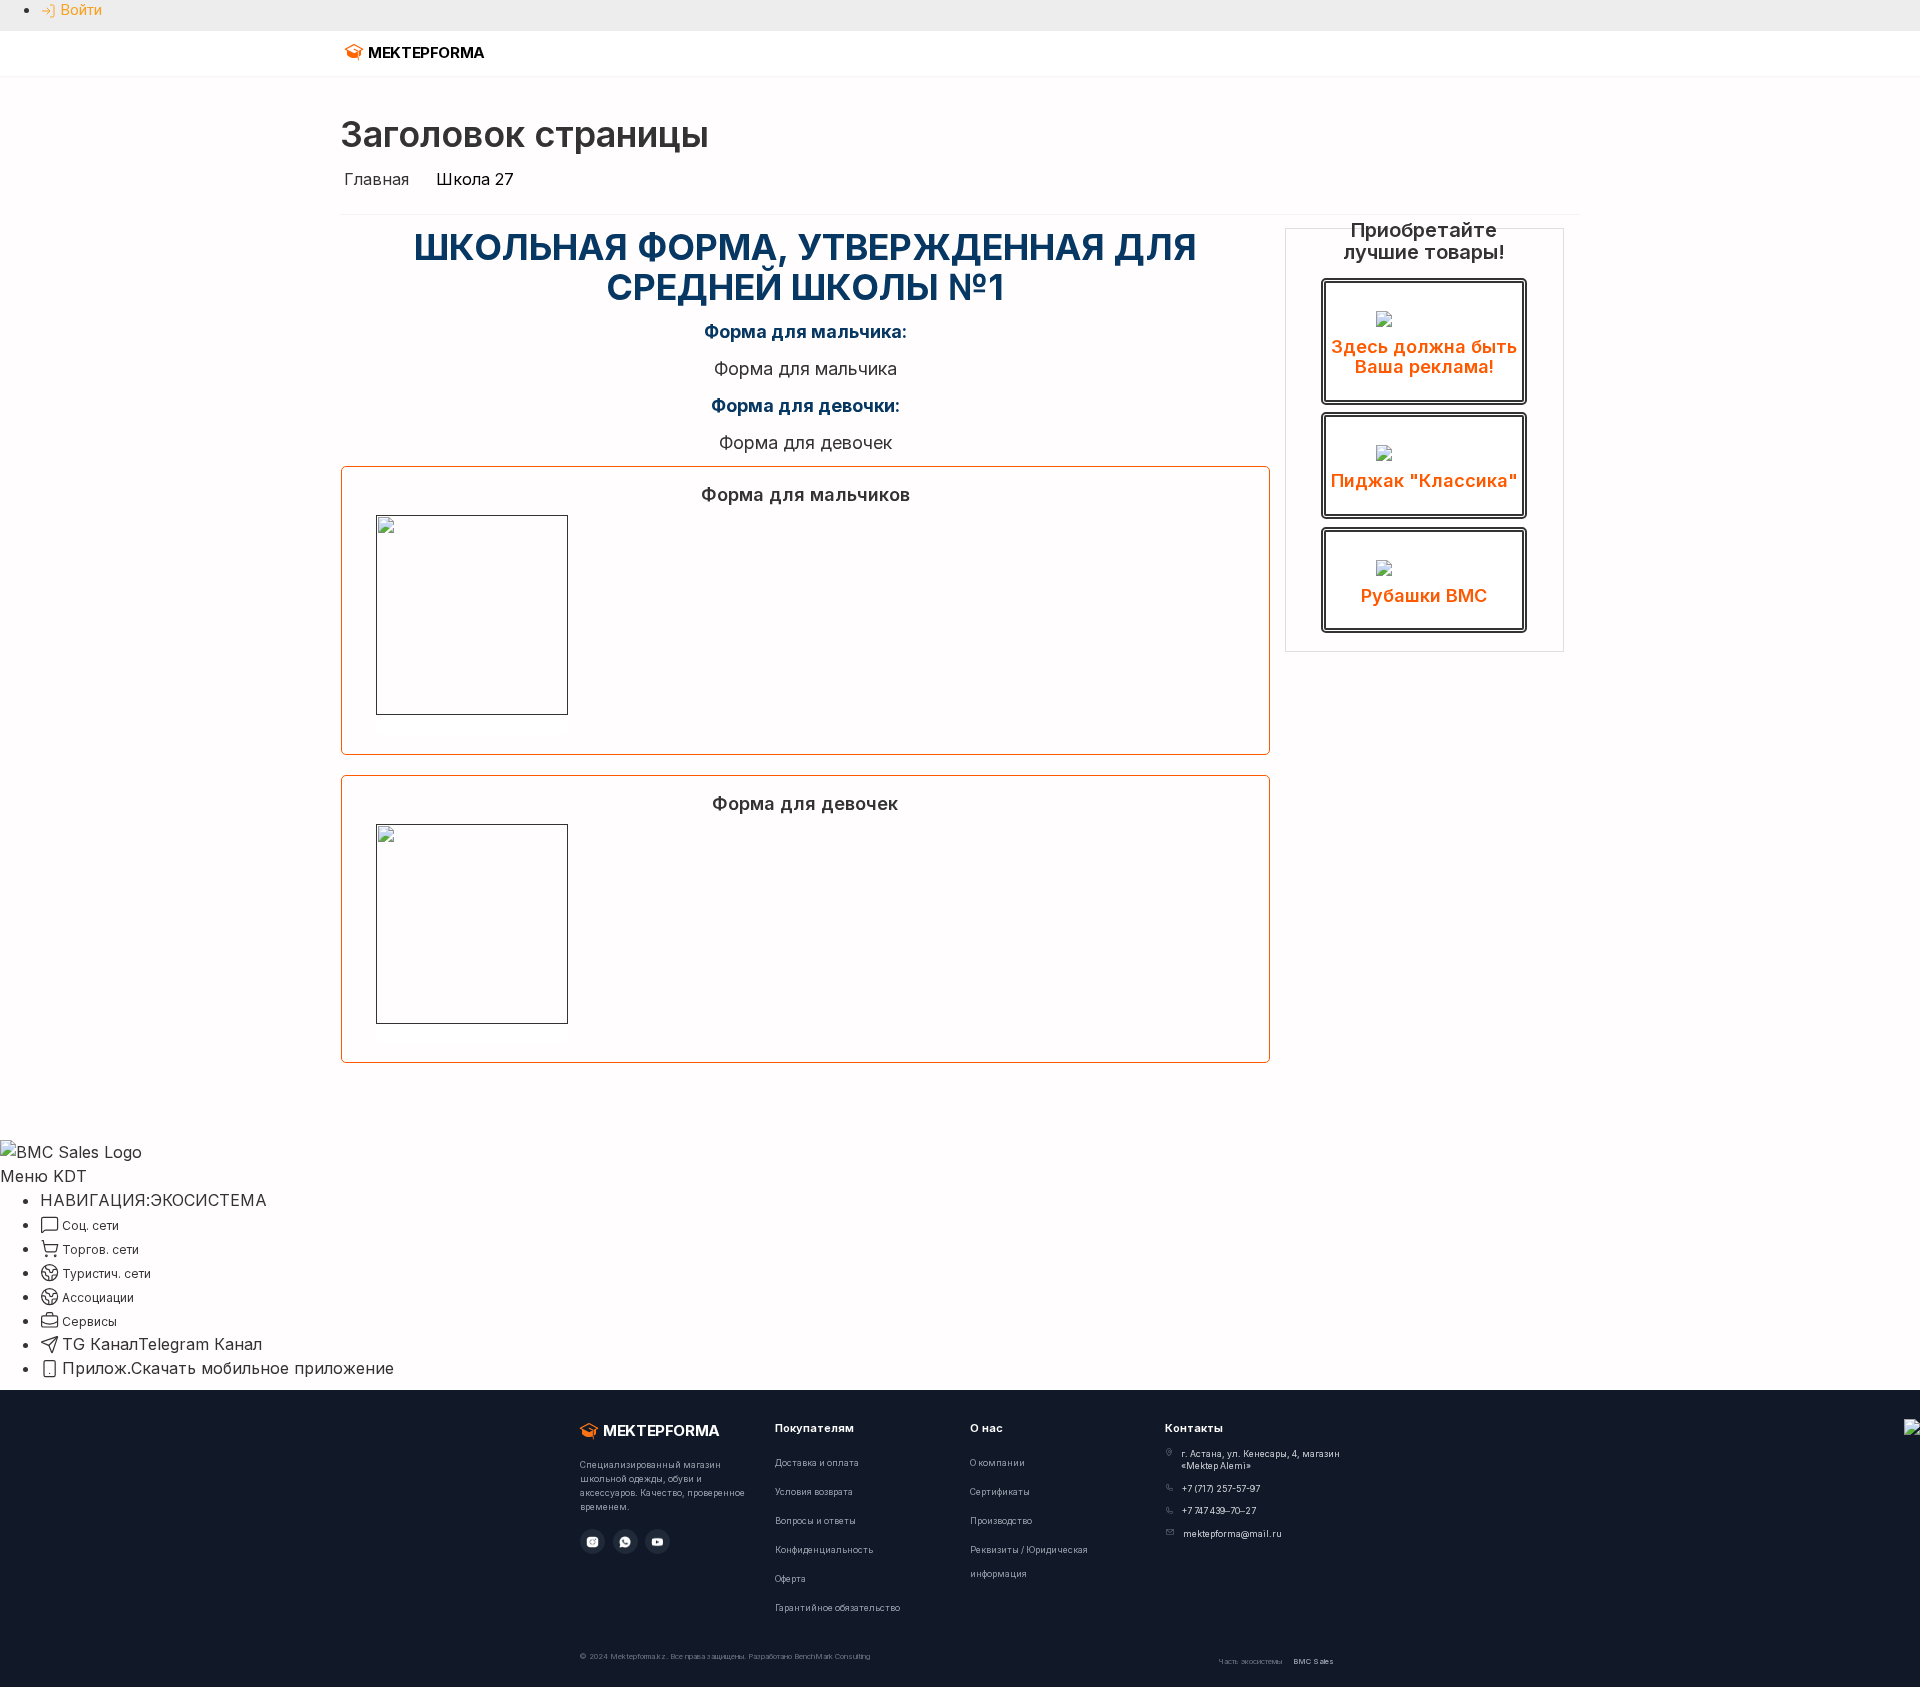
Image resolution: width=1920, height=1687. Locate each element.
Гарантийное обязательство (837, 1608)
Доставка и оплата (817, 1463)
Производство (1001, 1521)
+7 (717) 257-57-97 (1221, 1489)
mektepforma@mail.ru (1232, 1534)
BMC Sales (1313, 1661)
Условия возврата (814, 1492)
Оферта (790, 1579)
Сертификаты (1000, 1492)
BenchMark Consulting (832, 1656)
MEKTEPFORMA (426, 52)
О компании (997, 1463)
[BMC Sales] (71, 1150)
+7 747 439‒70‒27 (1219, 1511)
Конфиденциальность (824, 1550)
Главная (376, 179)
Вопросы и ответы (815, 1521)
